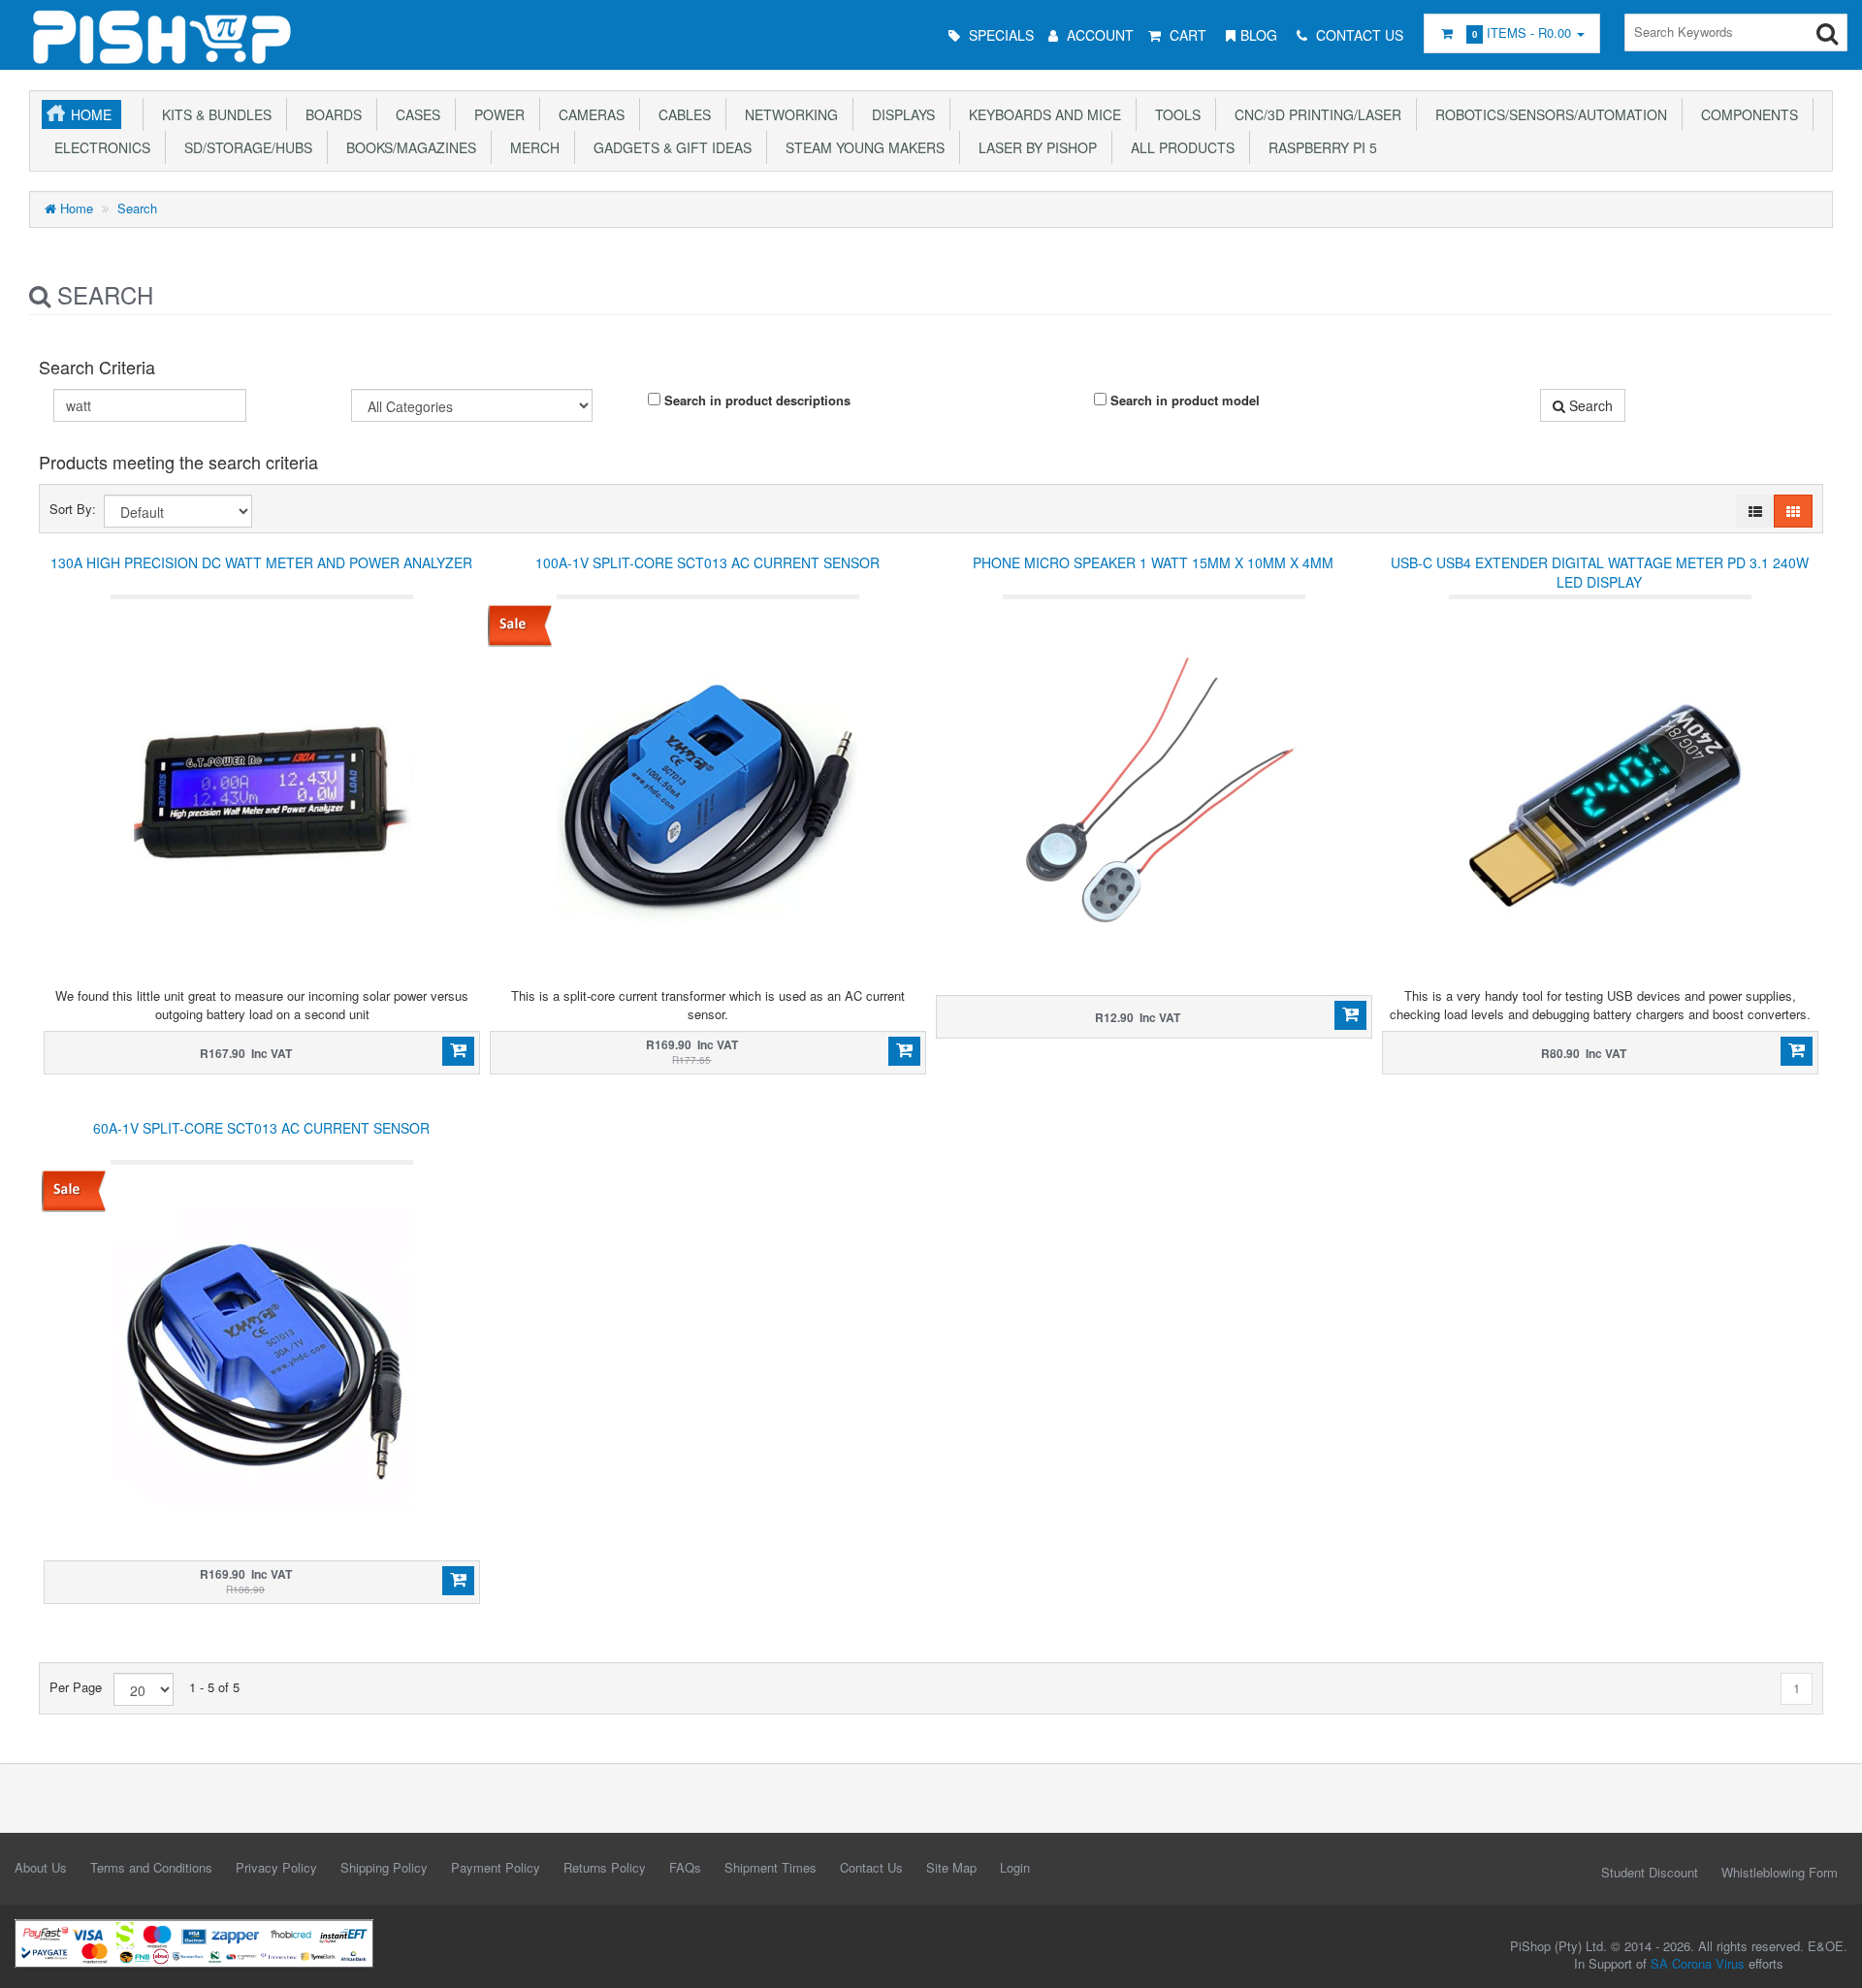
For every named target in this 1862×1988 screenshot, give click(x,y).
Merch (531, 147)
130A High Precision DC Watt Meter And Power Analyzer (261, 562)
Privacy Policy (276, 1867)
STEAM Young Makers (861, 147)
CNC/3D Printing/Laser (1314, 114)
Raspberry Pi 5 (1319, 147)
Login (1015, 1867)
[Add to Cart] (458, 1051)
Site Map (951, 1867)
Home (91, 114)
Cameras (588, 114)
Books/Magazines (407, 147)
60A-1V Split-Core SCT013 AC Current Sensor (261, 1128)
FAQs (685, 1867)
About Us (41, 1867)
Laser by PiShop (1034, 147)
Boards (330, 114)
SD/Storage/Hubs (244, 147)
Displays (899, 114)
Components (1746, 114)
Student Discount (1650, 1872)
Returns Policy (605, 1867)
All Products (1179, 147)
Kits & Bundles (213, 114)
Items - (1522, 32)
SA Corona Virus (1698, 1963)
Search (137, 208)
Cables (681, 114)
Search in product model (1183, 400)
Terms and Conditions (151, 1867)
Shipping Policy (384, 1867)
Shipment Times (770, 1867)
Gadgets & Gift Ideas (669, 147)
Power (496, 114)
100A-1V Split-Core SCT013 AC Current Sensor (707, 562)
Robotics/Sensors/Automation (1547, 114)
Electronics (98, 147)
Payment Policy (496, 1867)
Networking (787, 114)
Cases (414, 114)
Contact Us (871, 1867)
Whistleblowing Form (1780, 1872)
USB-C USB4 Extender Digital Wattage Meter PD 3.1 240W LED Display (1600, 572)
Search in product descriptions (755, 400)
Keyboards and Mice (1041, 114)
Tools (1174, 114)
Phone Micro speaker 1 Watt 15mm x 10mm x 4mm (1153, 562)
